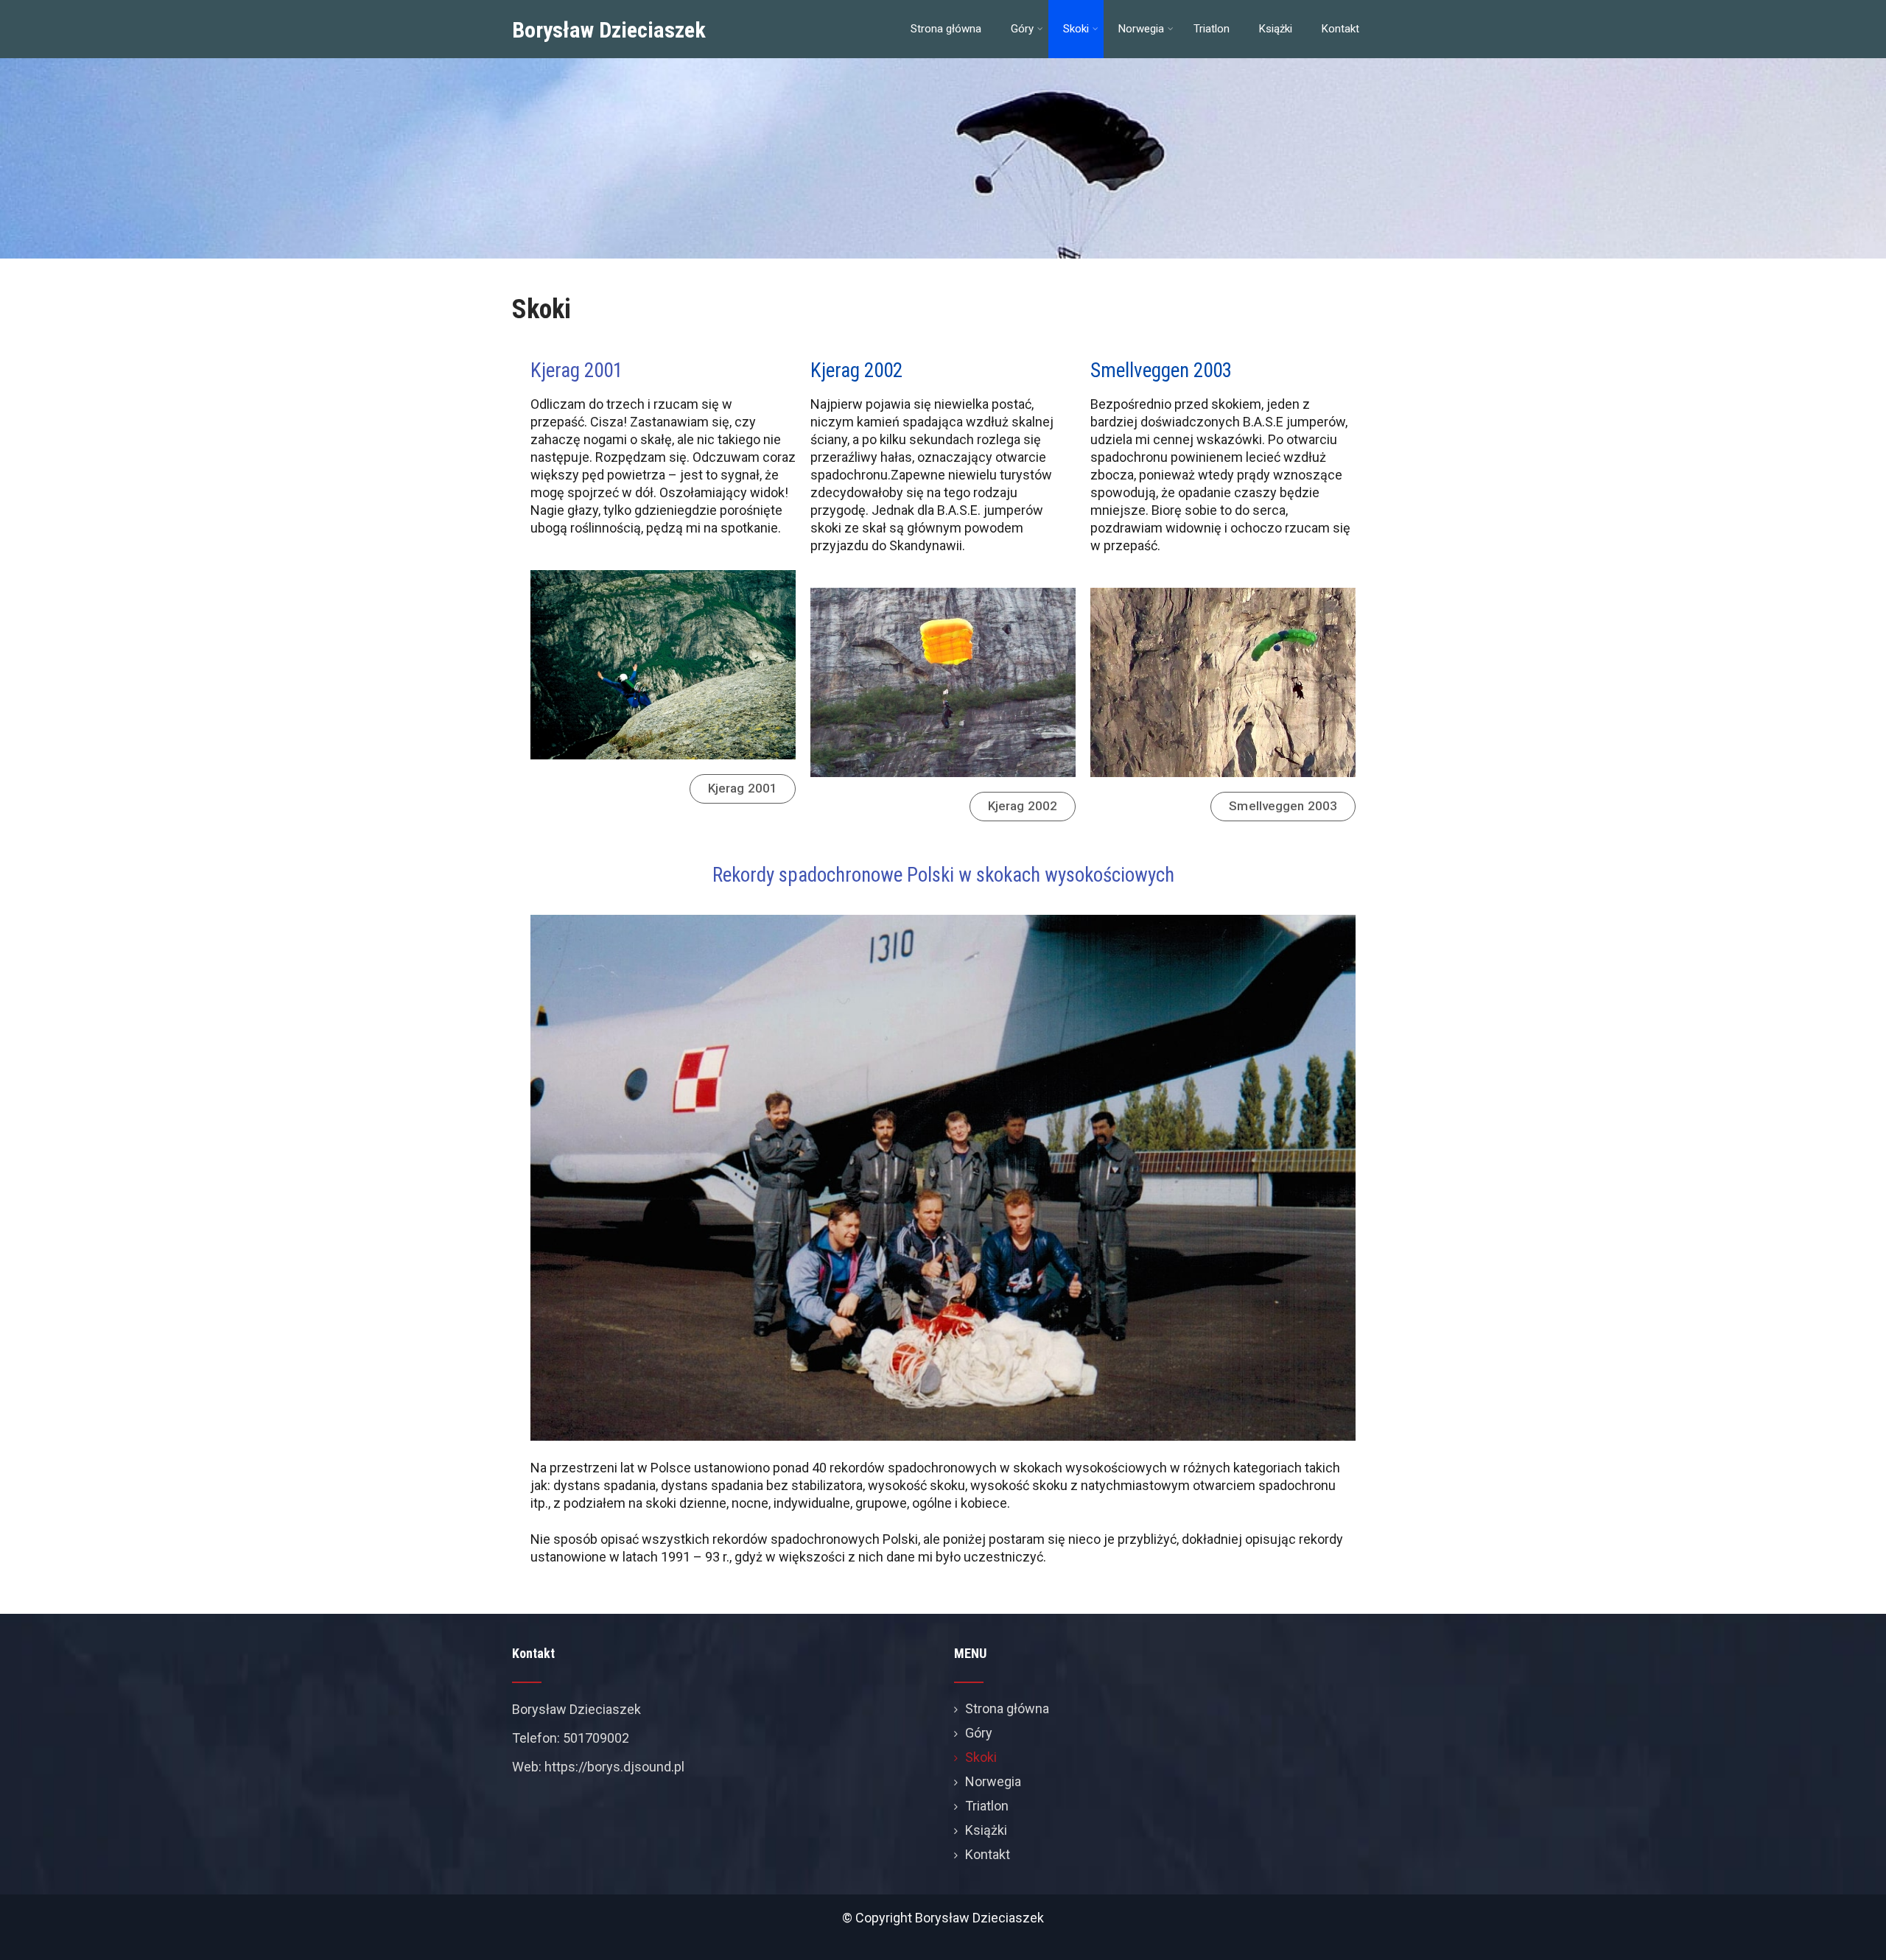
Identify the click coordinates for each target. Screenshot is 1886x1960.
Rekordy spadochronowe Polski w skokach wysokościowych (943, 875)
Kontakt (1340, 29)
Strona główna (946, 29)
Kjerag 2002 (856, 370)
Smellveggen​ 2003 (1161, 370)
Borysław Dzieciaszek (609, 30)
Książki (1276, 29)
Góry (1022, 29)
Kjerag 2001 (576, 370)
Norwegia (1141, 29)
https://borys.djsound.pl (614, 1767)
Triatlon (1212, 29)
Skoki (1076, 29)
